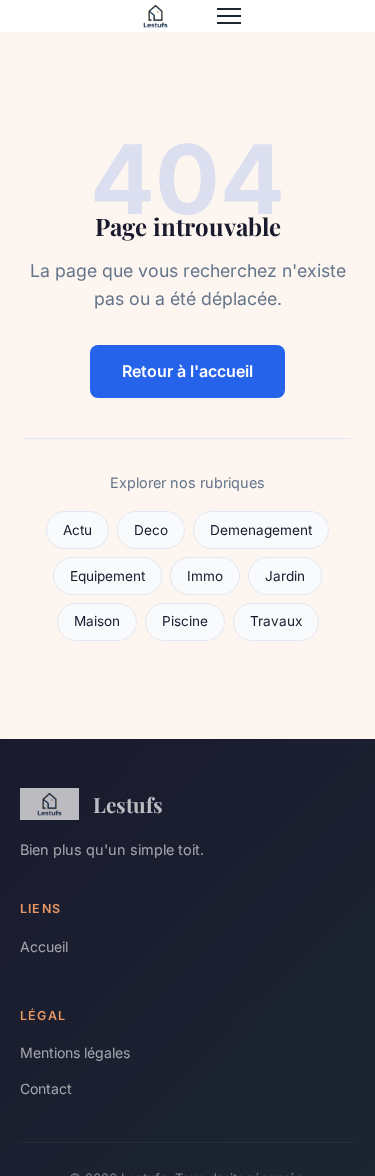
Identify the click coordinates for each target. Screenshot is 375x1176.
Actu (77, 530)
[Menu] (229, 16)
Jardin (285, 576)
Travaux (276, 621)
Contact (46, 1088)
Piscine (185, 621)
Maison (97, 621)
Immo (205, 576)
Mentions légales (75, 1052)
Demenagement (261, 530)
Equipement (107, 576)
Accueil (44, 946)
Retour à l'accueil (187, 371)
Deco (151, 530)
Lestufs (128, 804)
